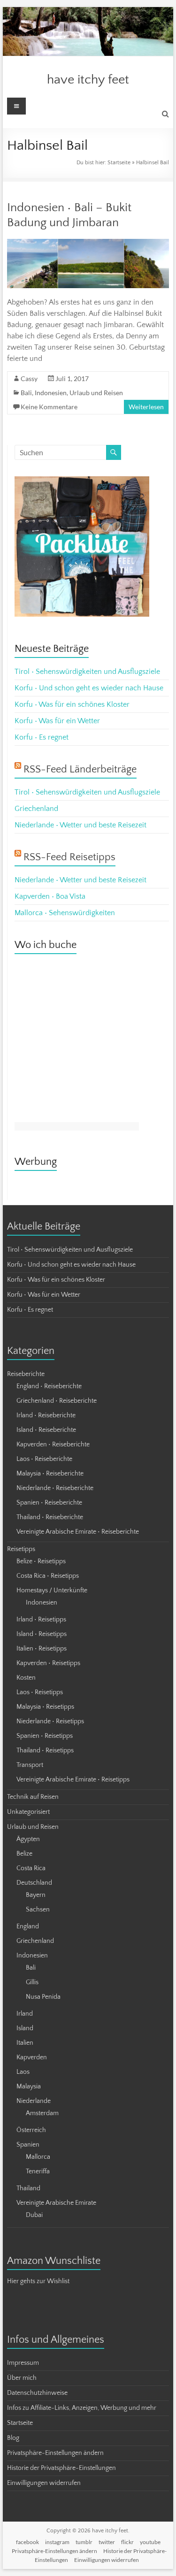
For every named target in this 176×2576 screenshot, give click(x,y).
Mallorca (38, 2157)
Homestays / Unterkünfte (52, 1590)
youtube (150, 2542)
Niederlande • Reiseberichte (55, 1488)
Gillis (32, 1982)
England (28, 1926)
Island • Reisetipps (42, 1634)
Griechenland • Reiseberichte (57, 1401)
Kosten (26, 1678)
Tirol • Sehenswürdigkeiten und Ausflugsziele (87, 672)
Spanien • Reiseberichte (49, 1503)
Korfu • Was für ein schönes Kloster (72, 704)
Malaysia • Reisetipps (45, 1707)
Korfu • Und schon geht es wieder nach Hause (89, 688)
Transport (30, 1765)
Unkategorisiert (28, 1812)
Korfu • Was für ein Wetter (57, 721)
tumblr (84, 2542)
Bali (26, 393)
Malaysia (29, 2087)
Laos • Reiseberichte (44, 1459)
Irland (25, 2014)
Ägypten (28, 1839)
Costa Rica (31, 1868)
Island (25, 2028)
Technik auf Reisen (33, 1797)
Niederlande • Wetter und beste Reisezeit (80, 825)
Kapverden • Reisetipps (48, 1663)
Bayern (36, 1895)
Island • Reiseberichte (46, 1430)
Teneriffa (38, 2171)
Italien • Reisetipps (42, 1649)
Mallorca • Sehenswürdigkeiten (65, 913)
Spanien (28, 2145)
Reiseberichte (26, 1374)
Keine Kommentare (49, 407)
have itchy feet (88, 80)
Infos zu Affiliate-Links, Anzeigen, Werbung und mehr (82, 2408)
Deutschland (34, 1883)
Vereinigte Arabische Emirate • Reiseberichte (78, 1532)
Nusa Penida (43, 1997)
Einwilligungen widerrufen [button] (44, 2483)
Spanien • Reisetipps (45, 1736)
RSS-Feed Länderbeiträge (80, 769)
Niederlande (34, 2101)
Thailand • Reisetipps (45, 1750)
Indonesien (51, 393)
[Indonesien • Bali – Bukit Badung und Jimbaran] (88, 244)
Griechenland (36, 809)
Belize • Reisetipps (41, 1561)
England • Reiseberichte (49, 1386)
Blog (13, 2438)
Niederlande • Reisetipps (50, 1721)
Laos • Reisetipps (40, 1692)
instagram (57, 2542)
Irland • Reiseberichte (46, 1415)
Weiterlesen (146, 407)
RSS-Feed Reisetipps (69, 857)
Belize (24, 1854)
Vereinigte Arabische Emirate (56, 2203)
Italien (25, 2043)
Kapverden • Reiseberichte (53, 1445)
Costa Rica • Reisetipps (48, 1576)
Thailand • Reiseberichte (50, 1517)
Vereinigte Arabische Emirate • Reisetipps (73, 1780)
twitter (107, 2542)
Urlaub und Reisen (96, 393)
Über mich (22, 2378)
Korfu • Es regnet (42, 737)
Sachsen (38, 1910)
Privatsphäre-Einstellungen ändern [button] (55, 2453)
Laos (23, 2072)
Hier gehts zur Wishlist (38, 2281)
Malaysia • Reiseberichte (50, 1474)
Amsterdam (42, 2113)
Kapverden (32, 2057)
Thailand (28, 2188)
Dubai (34, 2215)
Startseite (119, 163)
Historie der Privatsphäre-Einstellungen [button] (61, 2468)
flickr (127, 2542)
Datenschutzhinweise (37, 2393)
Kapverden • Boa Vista (50, 896)
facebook (27, 2542)
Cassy (29, 378)
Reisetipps (21, 1549)
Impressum (23, 2363)
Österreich (31, 2130)
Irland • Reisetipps (41, 1620)
